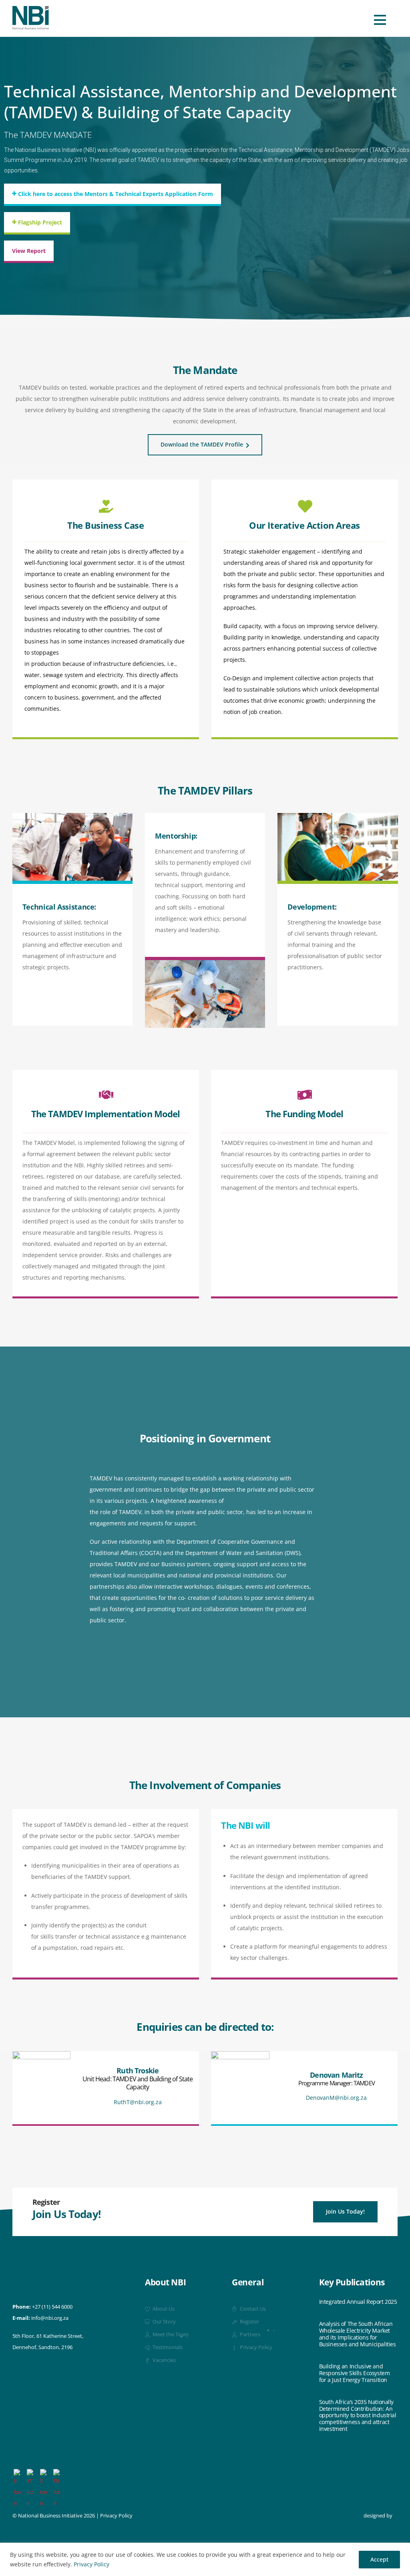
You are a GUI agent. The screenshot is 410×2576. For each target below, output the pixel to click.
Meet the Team (170, 2334)
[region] (205, 2559)
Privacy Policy (91, 2564)
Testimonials (167, 2347)
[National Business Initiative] (31, 26)
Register (249, 2322)
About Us (163, 2309)
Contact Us (252, 2309)
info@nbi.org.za (50, 2318)
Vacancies (164, 2360)
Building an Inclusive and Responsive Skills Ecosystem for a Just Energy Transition (355, 2373)
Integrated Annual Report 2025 (358, 2302)
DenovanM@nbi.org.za (336, 2098)
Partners (249, 2334)
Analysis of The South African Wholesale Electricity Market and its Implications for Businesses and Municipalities (358, 2334)
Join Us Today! (345, 2211)
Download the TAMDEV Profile (202, 444)
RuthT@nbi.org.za (138, 2102)
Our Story (164, 2322)
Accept (379, 2559)
